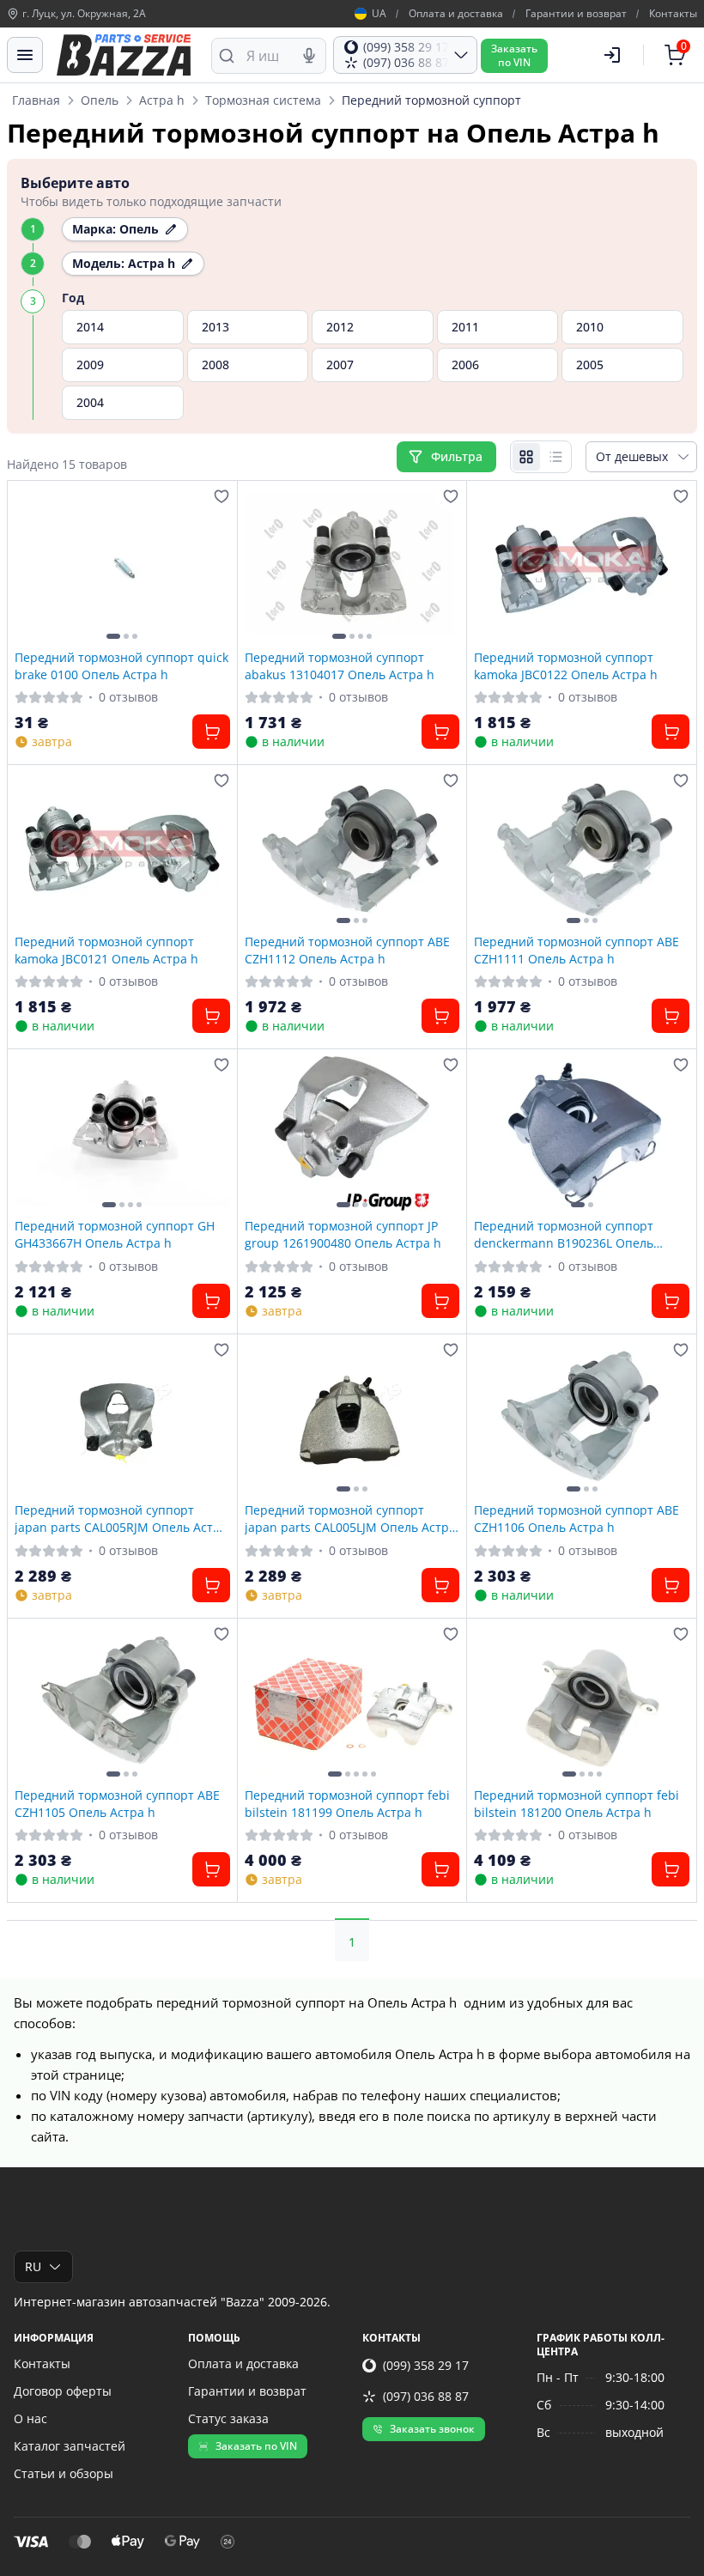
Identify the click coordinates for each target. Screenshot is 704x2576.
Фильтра (458, 456)
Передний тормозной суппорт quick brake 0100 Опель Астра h (121, 665)
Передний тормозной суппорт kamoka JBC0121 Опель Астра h (106, 950)
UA (379, 14)
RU (33, 2266)
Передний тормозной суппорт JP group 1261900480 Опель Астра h (343, 1234)
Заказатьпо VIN (514, 55)
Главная (36, 100)
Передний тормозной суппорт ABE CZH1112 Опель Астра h (347, 950)
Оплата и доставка (456, 14)
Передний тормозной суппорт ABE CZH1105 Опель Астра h (117, 1803)
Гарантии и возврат (576, 14)
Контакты (673, 14)
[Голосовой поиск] (309, 56)
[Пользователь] (612, 55)
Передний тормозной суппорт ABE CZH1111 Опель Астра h (577, 950)
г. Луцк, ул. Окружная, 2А (84, 14)
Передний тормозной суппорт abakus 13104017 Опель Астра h (340, 665)
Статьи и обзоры (64, 2473)
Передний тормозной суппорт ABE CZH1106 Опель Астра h (577, 1518)
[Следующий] (213, 565)
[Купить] (211, 732)
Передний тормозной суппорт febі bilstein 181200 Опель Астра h (577, 1803)
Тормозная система (263, 100)
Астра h (162, 100)
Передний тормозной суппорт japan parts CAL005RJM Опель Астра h (121, 1518)
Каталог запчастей (70, 2446)
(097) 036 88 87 (426, 2396)
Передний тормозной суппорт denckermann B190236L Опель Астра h (564, 1234)
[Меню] (25, 55)
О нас (30, 2418)
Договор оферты (63, 2391)
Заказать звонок (432, 2429)
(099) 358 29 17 (426, 2365)
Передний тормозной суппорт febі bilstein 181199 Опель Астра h (347, 1803)
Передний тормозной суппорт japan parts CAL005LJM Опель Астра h (350, 1518)
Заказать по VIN (256, 2446)
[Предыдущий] (32, 565)
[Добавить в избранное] (222, 496)
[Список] (555, 457)
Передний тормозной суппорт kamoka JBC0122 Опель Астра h (566, 665)
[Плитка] (526, 457)
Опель (100, 100)
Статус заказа (228, 2418)
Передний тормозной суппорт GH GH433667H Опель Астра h (115, 1234)
